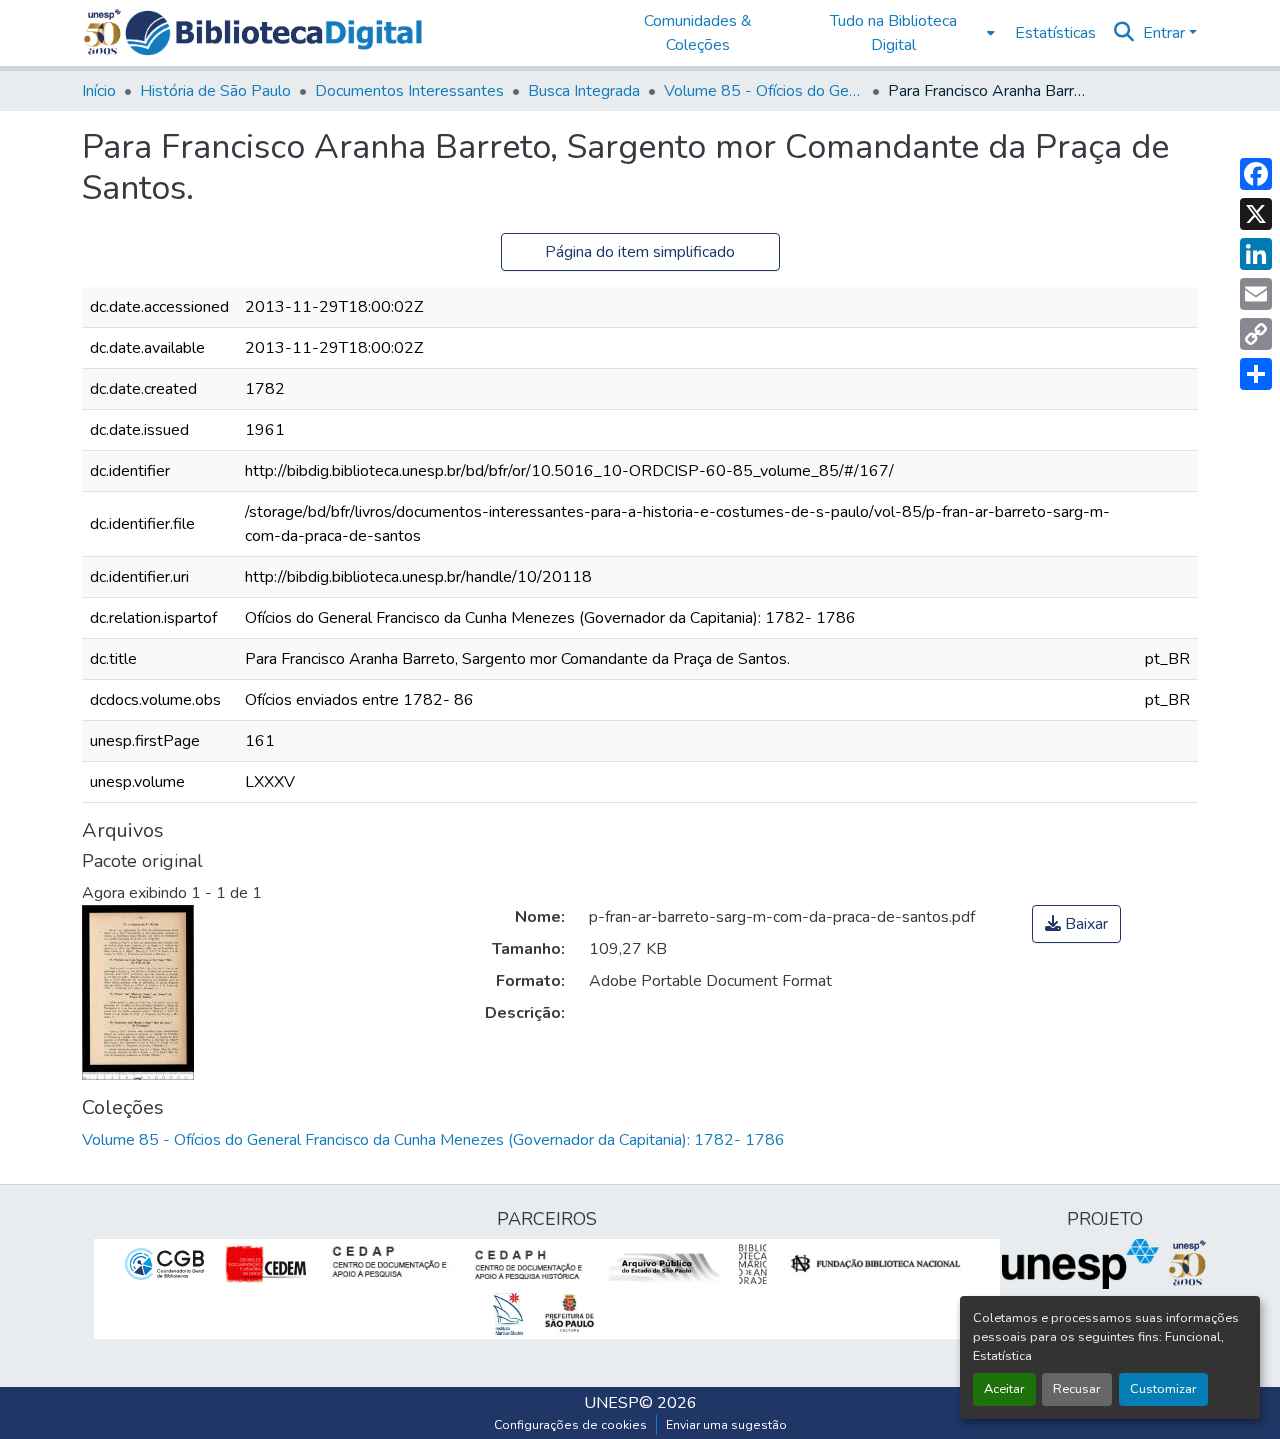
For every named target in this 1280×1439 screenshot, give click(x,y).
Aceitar (1004, 1389)
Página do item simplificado (640, 252)
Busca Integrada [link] (584, 91)
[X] (1256, 214)
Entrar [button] (1166, 33)
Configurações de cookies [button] (570, 1425)
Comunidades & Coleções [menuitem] (698, 33)
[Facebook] (1256, 174)
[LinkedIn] (1256, 254)
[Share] (1256, 374)
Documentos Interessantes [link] (409, 91)
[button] (273, 33)
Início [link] (99, 91)
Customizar (1163, 1389)
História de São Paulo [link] (215, 91)
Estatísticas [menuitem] (1055, 33)
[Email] (1256, 294)
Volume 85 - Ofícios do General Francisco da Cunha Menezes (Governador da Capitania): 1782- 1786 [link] (764, 91)
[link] (1076, 924)
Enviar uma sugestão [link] (726, 1425)
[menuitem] (899, 33)
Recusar (1077, 1389)
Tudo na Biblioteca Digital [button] (893, 33)
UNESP (611, 1403)
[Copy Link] (1256, 334)
